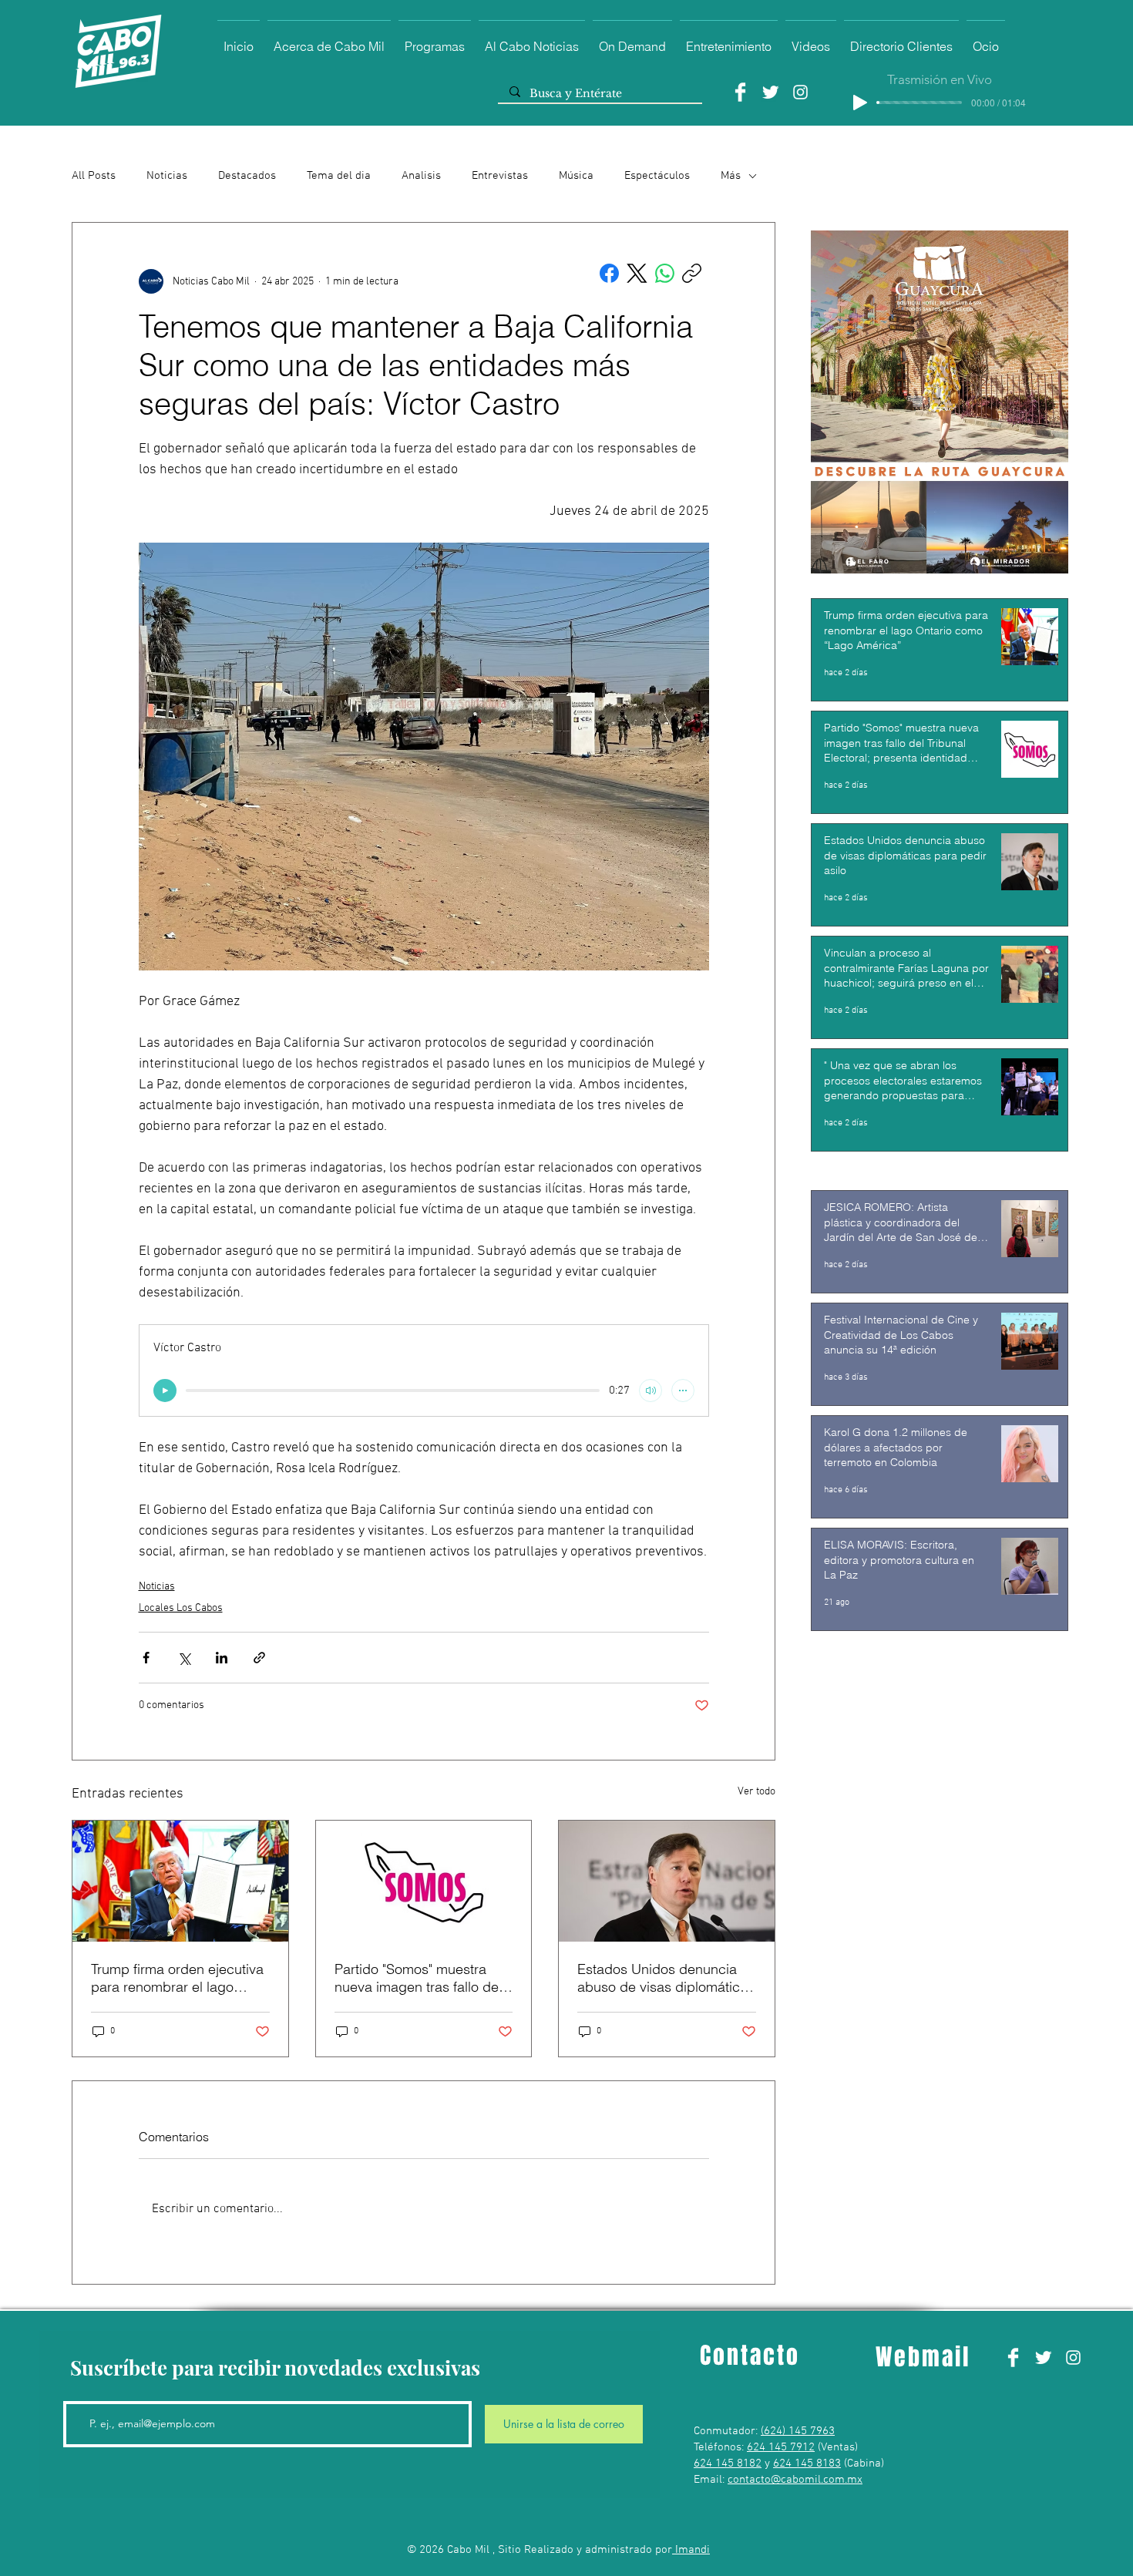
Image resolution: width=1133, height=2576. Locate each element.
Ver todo (756, 1792)
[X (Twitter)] (637, 273)
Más (731, 176)
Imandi (691, 2550)
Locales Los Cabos (181, 1608)
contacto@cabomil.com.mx (795, 2480)
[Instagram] (800, 92)
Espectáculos (657, 176)
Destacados (247, 176)
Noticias (167, 176)
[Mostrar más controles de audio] (683, 1391)
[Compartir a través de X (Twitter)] (184, 1658)
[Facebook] (740, 92)
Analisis (421, 176)
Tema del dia (339, 176)
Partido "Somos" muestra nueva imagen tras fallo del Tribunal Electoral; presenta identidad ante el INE (419, 1978)
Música (576, 176)
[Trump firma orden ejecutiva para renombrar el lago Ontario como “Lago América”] (180, 1881)
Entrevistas (500, 176)
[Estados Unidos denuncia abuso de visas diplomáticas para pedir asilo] (667, 1881)
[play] (165, 1391)
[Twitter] (770, 92)
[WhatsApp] (665, 273)
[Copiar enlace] (692, 273)
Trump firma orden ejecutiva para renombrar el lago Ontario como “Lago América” (177, 1978)
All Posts (94, 176)
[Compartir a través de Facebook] (146, 1658)
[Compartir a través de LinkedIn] (222, 1658)
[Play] (860, 103)
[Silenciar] (651, 1391)
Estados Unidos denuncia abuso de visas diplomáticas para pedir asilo (666, 1978)
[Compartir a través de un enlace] (259, 1658)
